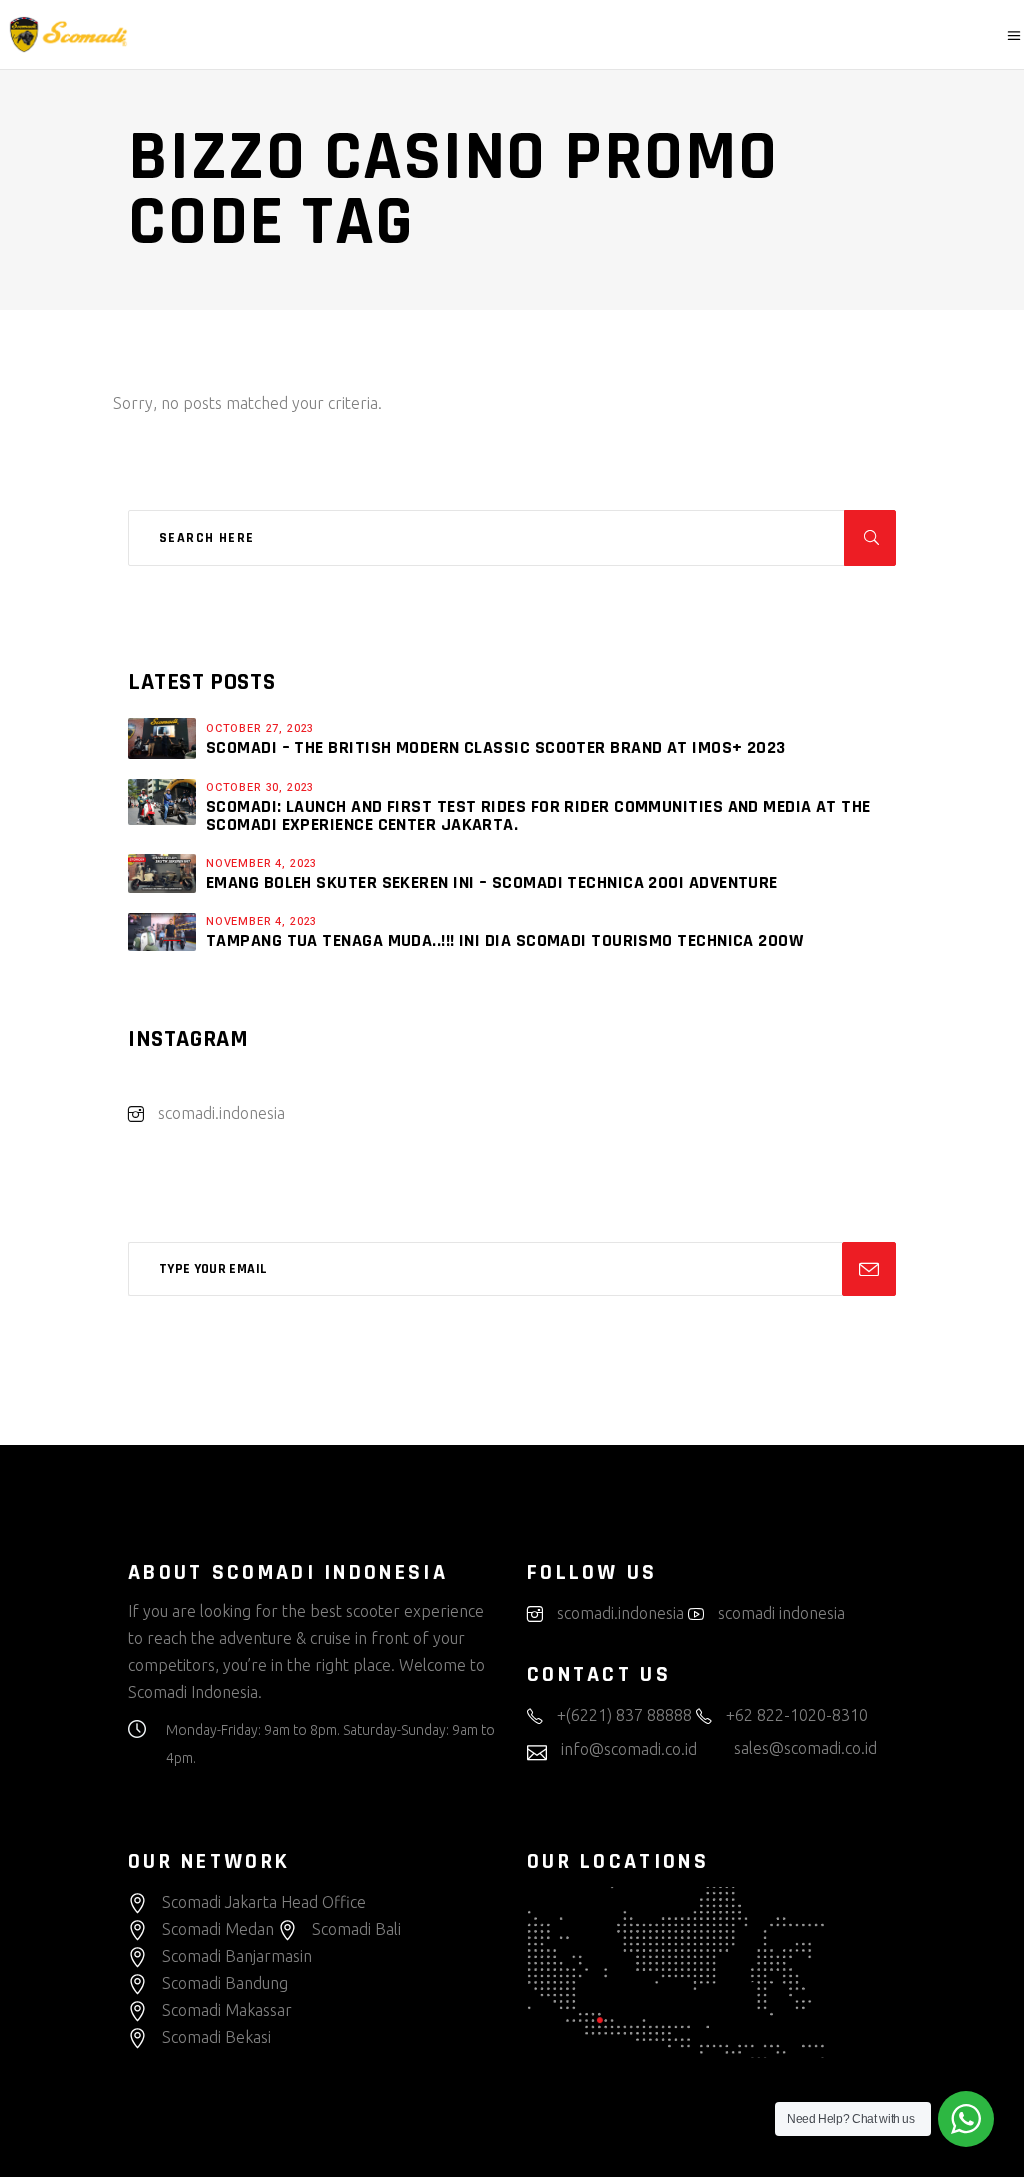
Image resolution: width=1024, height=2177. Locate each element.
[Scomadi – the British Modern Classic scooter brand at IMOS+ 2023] (162, 738)
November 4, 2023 (261, 863)
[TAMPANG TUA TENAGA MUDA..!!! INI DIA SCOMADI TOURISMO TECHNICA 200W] (162, 932)
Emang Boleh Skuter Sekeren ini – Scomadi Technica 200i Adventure (492, 882)
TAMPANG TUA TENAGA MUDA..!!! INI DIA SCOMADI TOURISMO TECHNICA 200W (504, 940)
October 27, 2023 (260, 728)
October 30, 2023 (260, 787)
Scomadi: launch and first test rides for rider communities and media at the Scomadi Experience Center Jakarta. (538, 815)
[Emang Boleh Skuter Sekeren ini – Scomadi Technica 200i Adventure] (162, 873)
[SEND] (869, 1269)
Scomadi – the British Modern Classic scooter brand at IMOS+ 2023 (496, 747)
